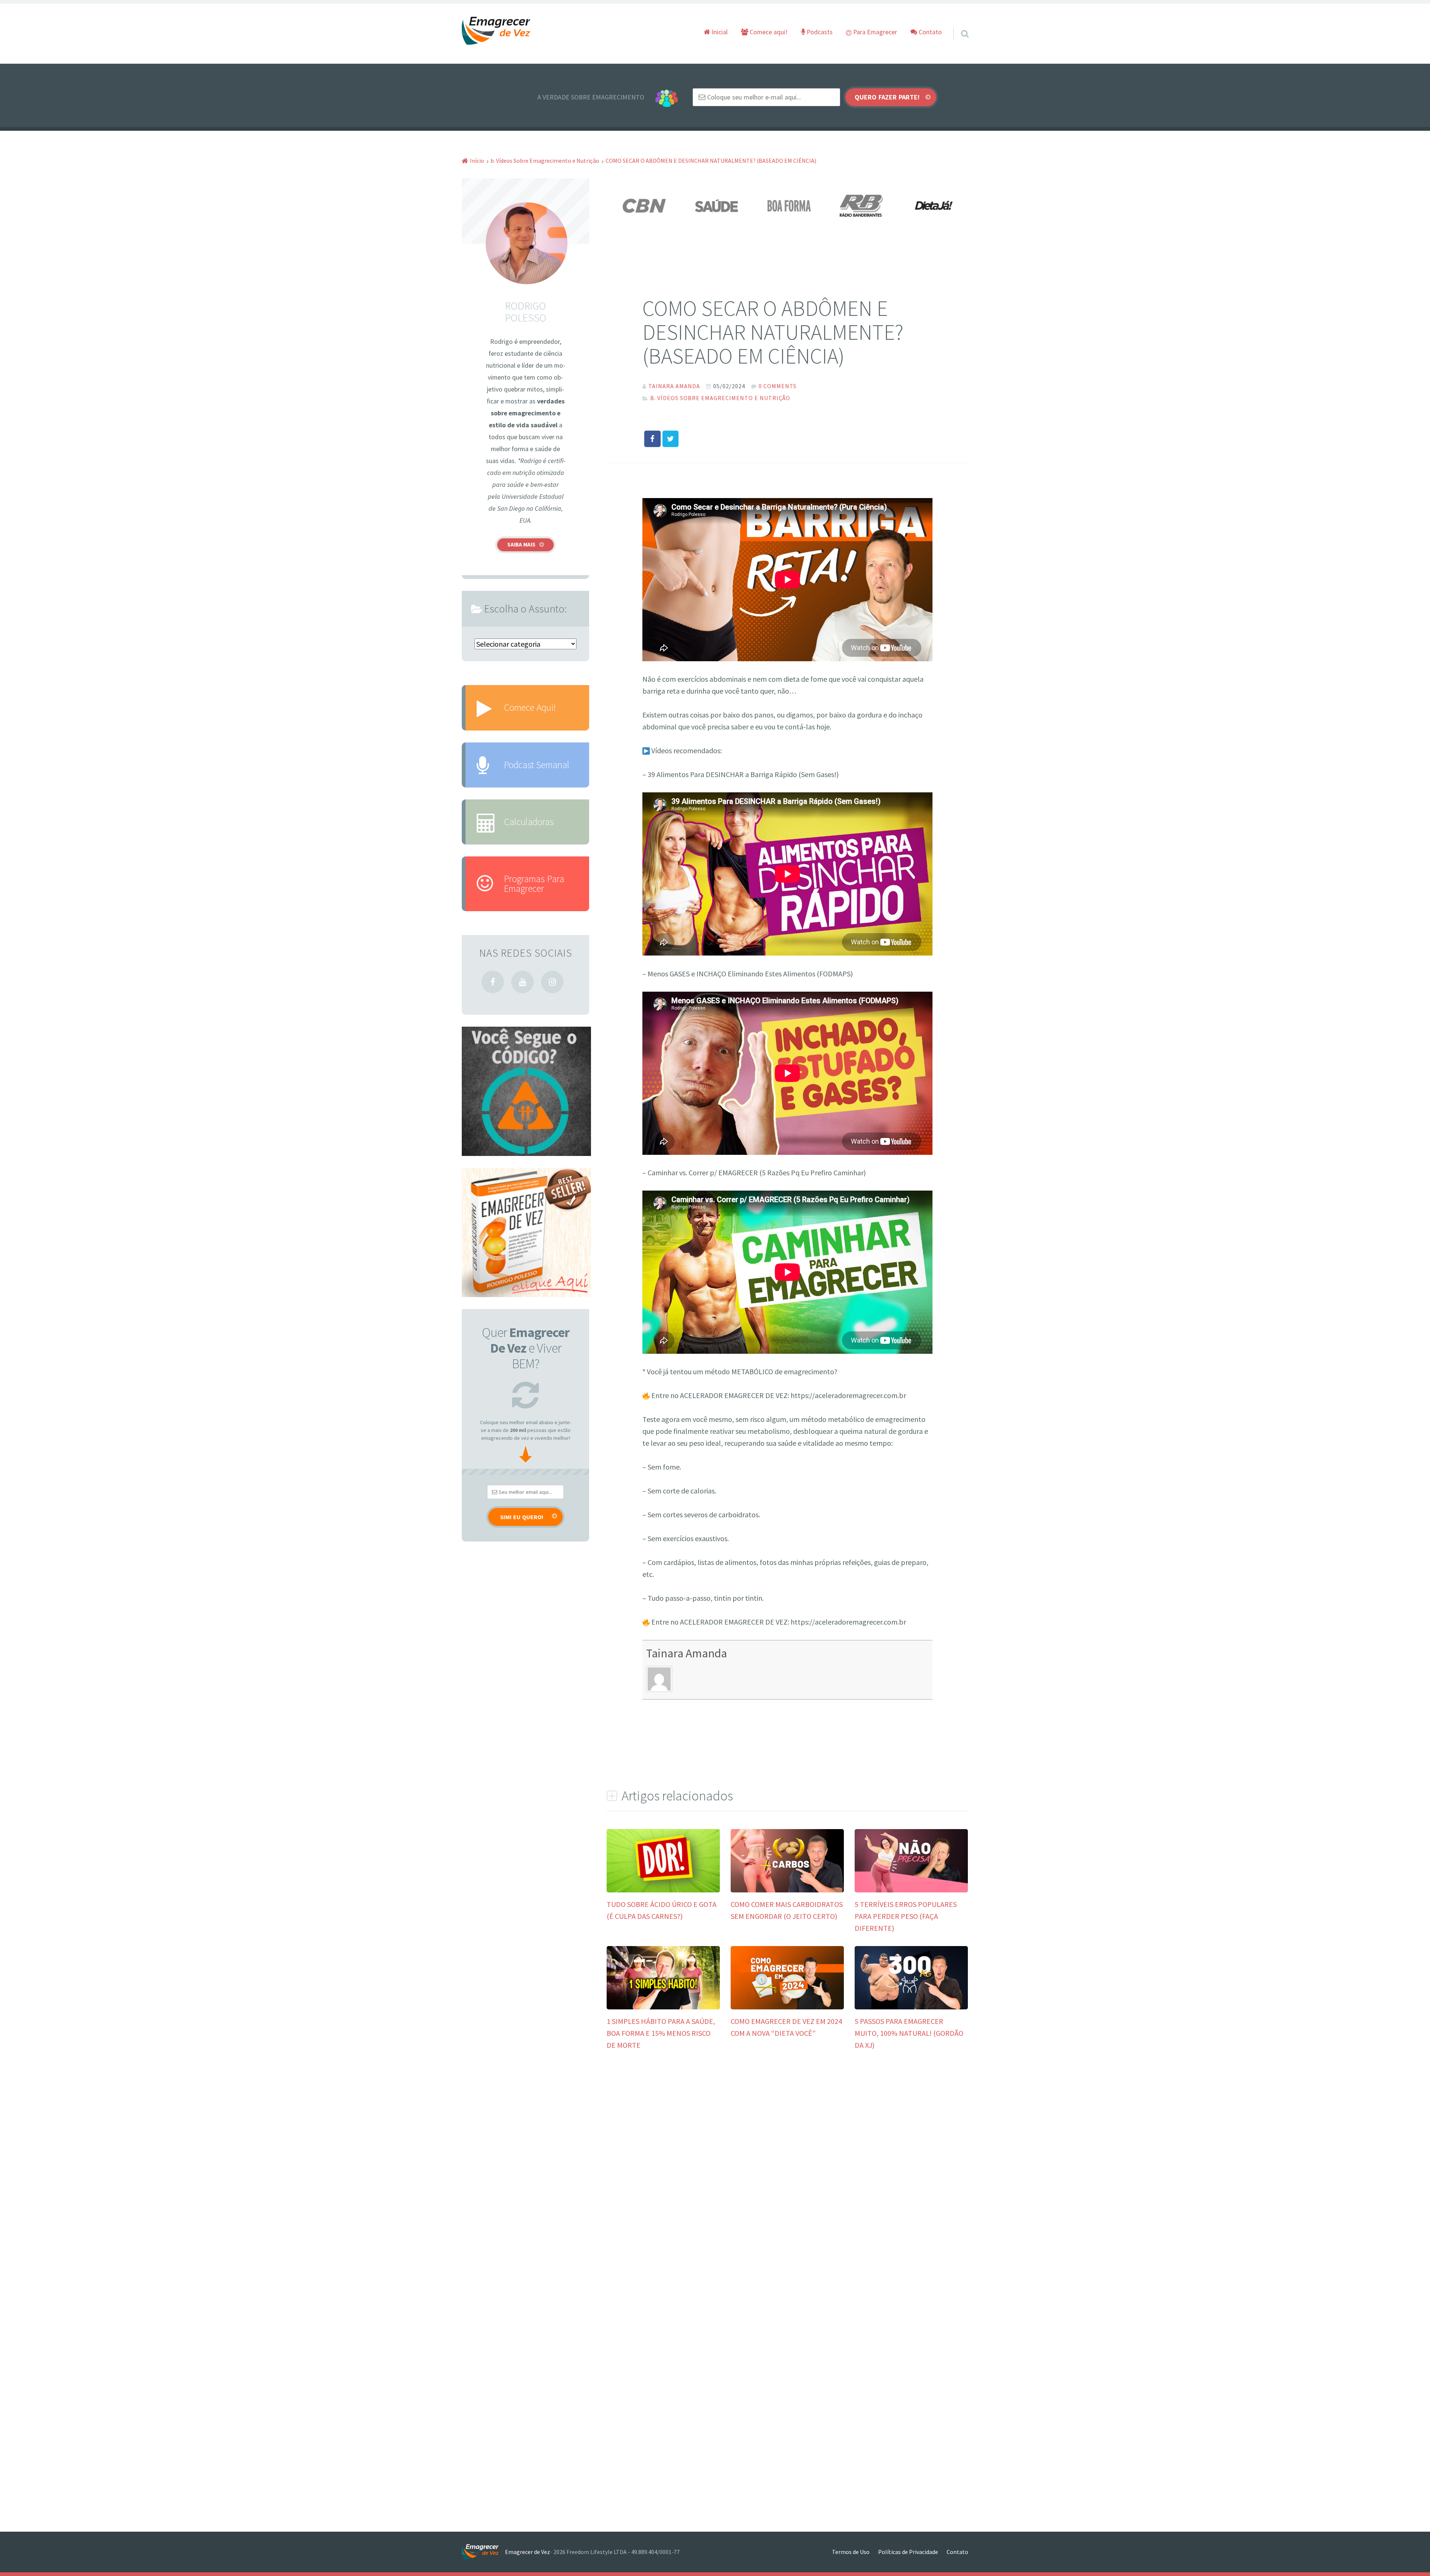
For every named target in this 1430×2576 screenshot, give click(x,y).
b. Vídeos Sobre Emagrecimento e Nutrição (720, 398)
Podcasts (819, 32)
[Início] (483, 2552)
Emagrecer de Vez (527, 2552)
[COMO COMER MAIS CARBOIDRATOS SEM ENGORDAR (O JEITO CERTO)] (787, 1890)
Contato (929, 32)
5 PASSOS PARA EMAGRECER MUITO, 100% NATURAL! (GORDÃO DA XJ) (909, 2033)
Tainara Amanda (687, 1653)
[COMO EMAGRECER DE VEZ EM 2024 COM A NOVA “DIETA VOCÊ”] (787, 2007)
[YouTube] (522, 982)
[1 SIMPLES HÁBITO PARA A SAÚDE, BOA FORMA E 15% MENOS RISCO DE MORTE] (663, 2007)
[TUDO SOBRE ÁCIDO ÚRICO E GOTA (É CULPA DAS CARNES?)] (663, 1890)
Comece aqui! (768, 32)
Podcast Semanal (537, 765)
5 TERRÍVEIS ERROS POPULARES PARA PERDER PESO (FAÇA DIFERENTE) (906, 1916)
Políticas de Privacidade (908, 2552)
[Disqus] (787, 2174)
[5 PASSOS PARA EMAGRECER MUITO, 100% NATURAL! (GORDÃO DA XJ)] (911, 2007)
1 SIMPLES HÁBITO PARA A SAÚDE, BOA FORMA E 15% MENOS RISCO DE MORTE (661, 2033)
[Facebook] (493, 982)
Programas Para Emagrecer (534, 883)
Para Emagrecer (874, 32)
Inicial (719, 32)
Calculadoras (529, 822)
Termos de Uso (851, 2552)
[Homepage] (496, 31)
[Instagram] (552, 982)
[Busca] (958, 24)
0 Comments (778, 386)
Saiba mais (521, 544)
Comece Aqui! (530, 707)
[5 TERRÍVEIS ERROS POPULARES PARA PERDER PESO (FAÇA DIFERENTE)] (911, 1890)
